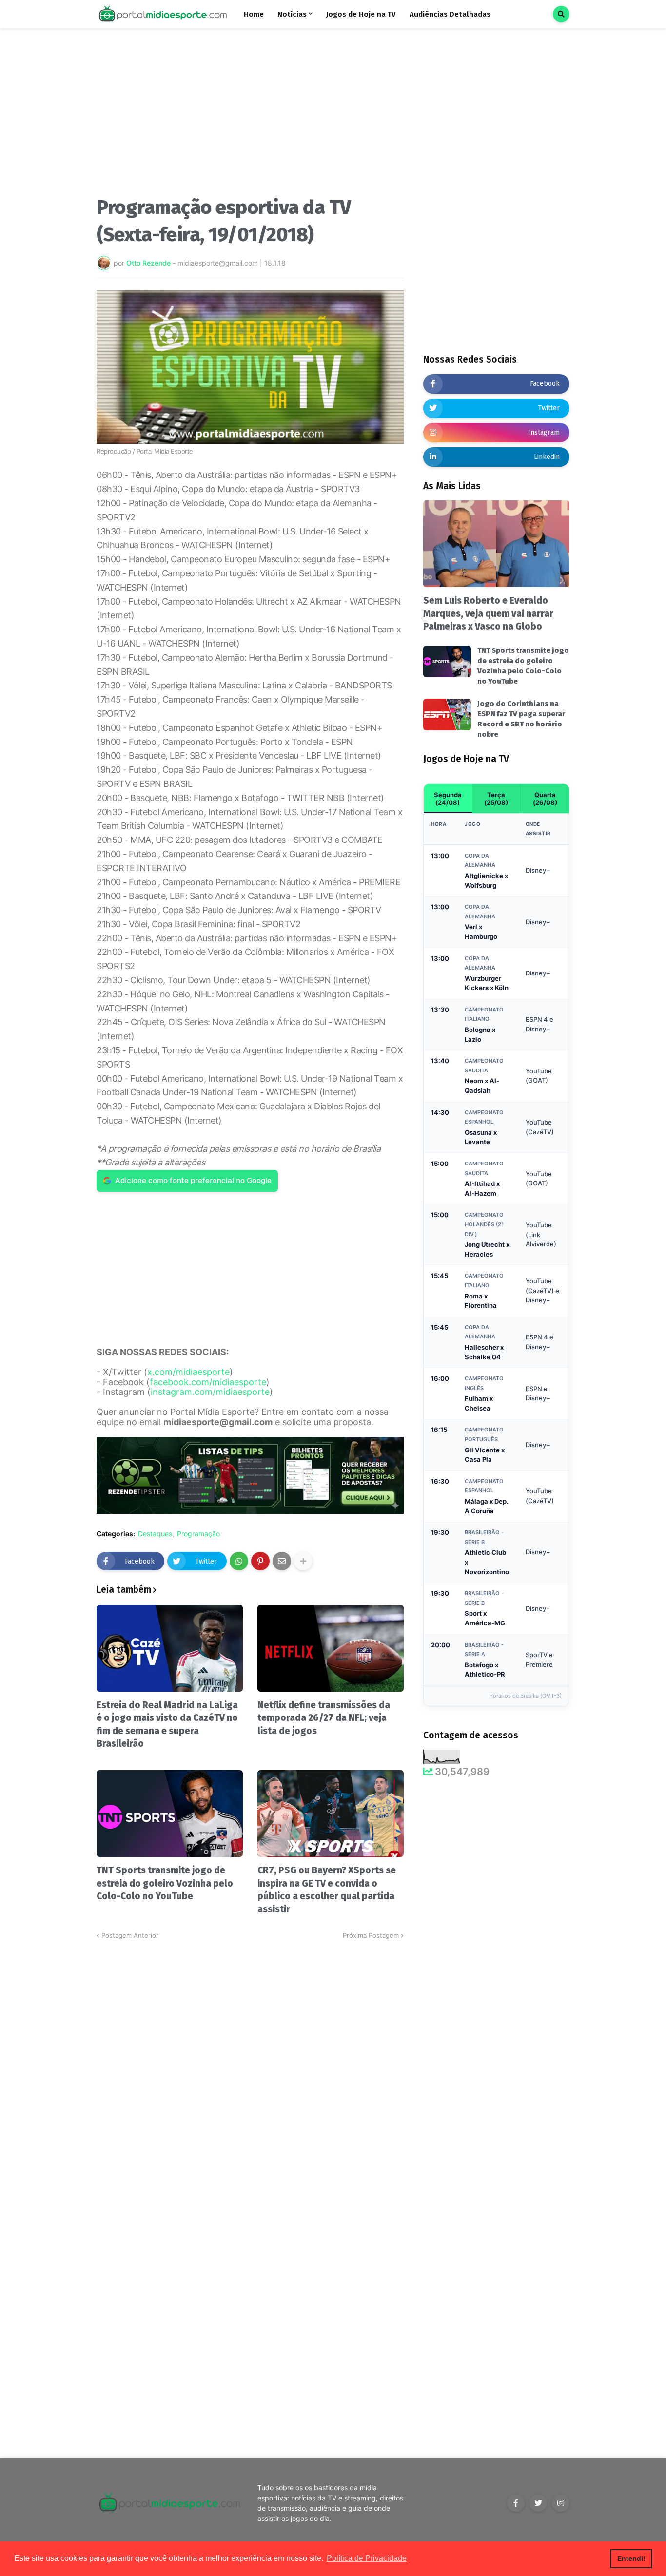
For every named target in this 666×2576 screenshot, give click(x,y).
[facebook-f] (516, 2503)
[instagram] (561, 2503)
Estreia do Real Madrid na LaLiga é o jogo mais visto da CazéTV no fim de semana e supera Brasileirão (167, 1725)
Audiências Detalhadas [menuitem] (450, 14)
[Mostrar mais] (303, 1561)
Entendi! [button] (631, 2558)
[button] (561, 14)
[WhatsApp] (239, 1561)
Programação (198, 1534)
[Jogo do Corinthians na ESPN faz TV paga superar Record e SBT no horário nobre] (447, 715)
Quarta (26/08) (545, 799)
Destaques (155, 1534)
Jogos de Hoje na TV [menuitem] (361, 14)
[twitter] (538, 2503)
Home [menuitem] (254, 14)
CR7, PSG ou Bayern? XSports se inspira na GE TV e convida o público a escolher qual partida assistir (327, 1890)
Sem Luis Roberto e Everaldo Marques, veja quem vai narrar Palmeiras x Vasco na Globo (488, 613)
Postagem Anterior (130, 1935)
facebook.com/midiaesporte (208, 1382)
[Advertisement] (250, 116)
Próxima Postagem (371, 1935)
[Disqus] (250, 2062)
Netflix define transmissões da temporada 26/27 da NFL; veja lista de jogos (324, 1718)
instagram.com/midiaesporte (210, 1392)
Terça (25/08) (496, 799)
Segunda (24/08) (448, 799)
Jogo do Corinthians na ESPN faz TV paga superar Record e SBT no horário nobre (521, 719)
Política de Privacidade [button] (367, 2558)
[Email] (282, 1561)
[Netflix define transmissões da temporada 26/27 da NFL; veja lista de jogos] (331, 1648)
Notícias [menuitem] (292, 14)
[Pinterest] (260, 1561)
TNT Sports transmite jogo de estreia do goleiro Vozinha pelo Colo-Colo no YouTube (165, 1883)
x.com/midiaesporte (188, 1372)
